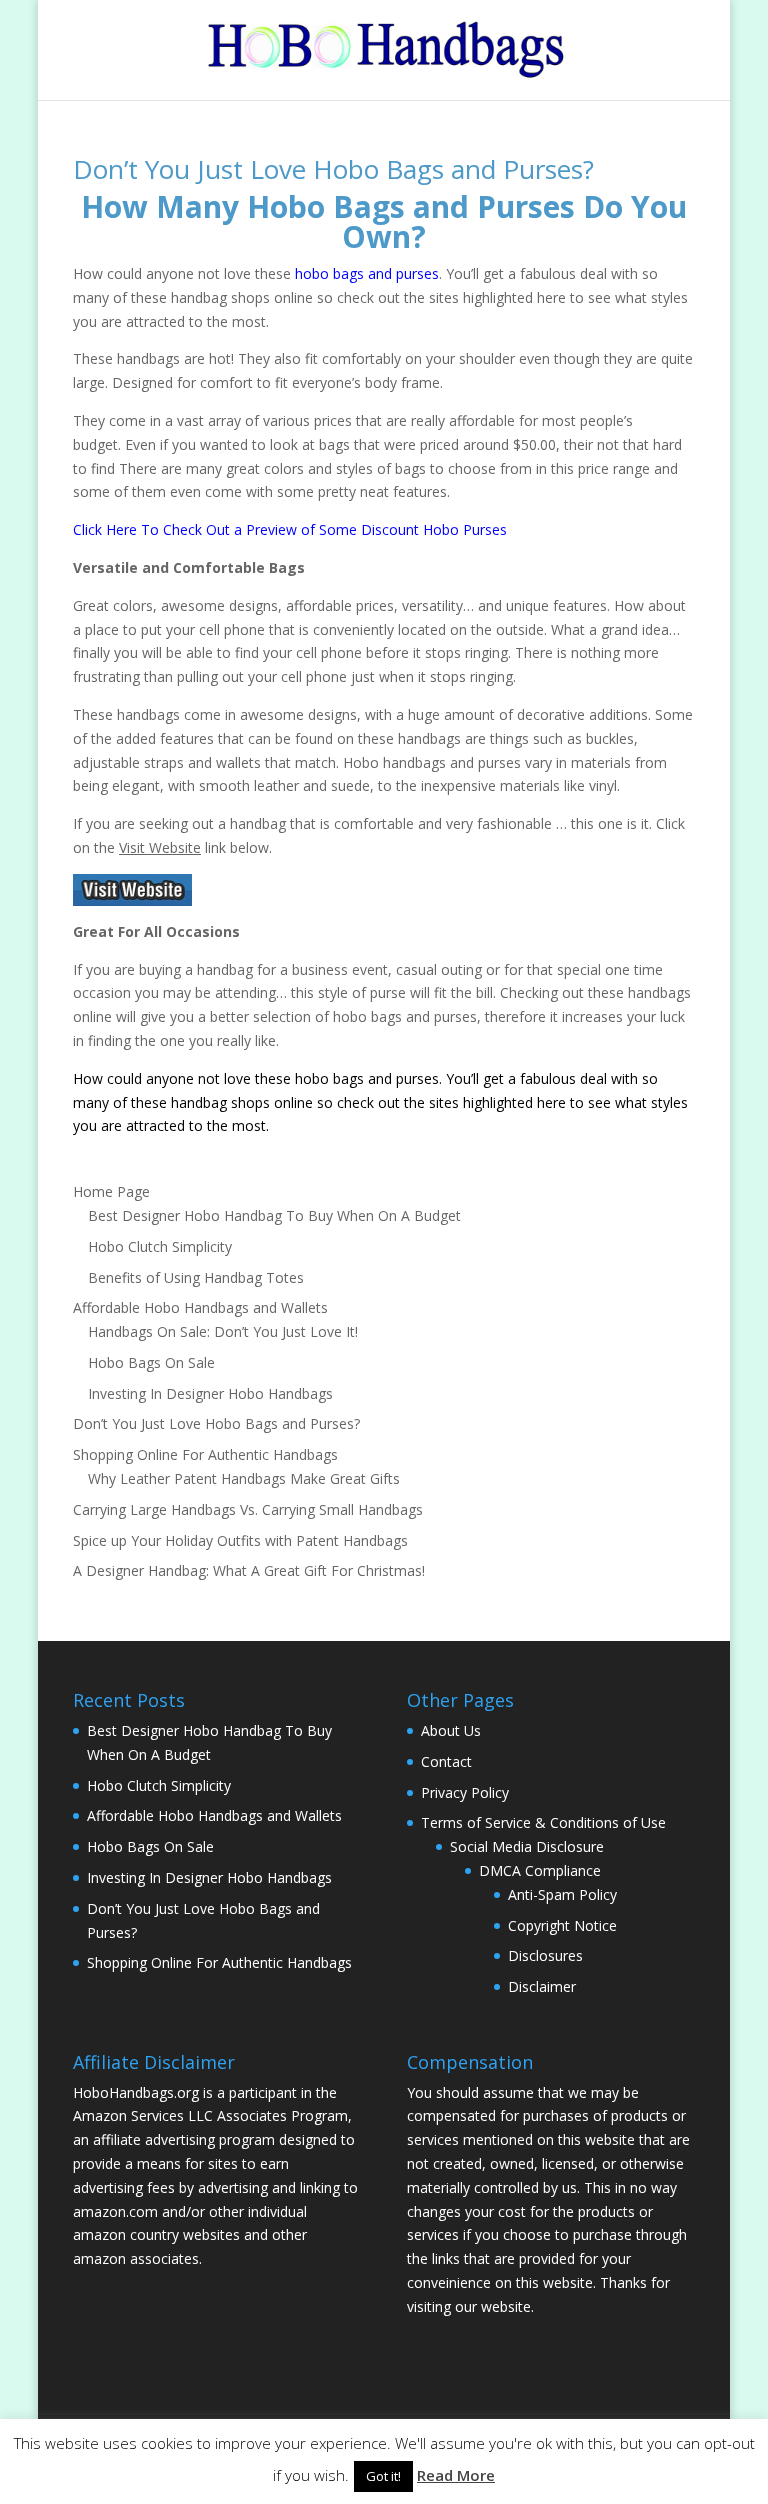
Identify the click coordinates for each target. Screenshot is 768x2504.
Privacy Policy (465, 1792)
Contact (446, 1761)
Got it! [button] (383, 2476)
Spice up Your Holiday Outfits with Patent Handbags (240, 1540)
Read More (456, 2475)
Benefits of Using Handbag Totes (196, 1277)
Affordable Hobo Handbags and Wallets (200, 1307)
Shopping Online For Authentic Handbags (205, 1454)
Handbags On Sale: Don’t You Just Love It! (223, 1331)
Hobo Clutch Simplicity (160, 1246)
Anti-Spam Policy (562, 1894)
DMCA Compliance (540, 1870)
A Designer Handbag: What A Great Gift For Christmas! (249, 1570)
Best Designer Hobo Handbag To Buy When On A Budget (274, 1215)
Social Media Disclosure (527, 1846)
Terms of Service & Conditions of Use (543, 1822)
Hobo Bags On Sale (151, 1362)
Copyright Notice (562, 1925)
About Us (451, 1730)
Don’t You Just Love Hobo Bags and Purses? (333, 169)
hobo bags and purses (367, 273)
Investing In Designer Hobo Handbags (210, 1393)
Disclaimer (542, 1986)
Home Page (111, 1191)
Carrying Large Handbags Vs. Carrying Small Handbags (248, 1509)
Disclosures (545, 1955)
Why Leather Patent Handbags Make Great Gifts (244, 1478)
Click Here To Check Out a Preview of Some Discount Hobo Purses (290, 529)
